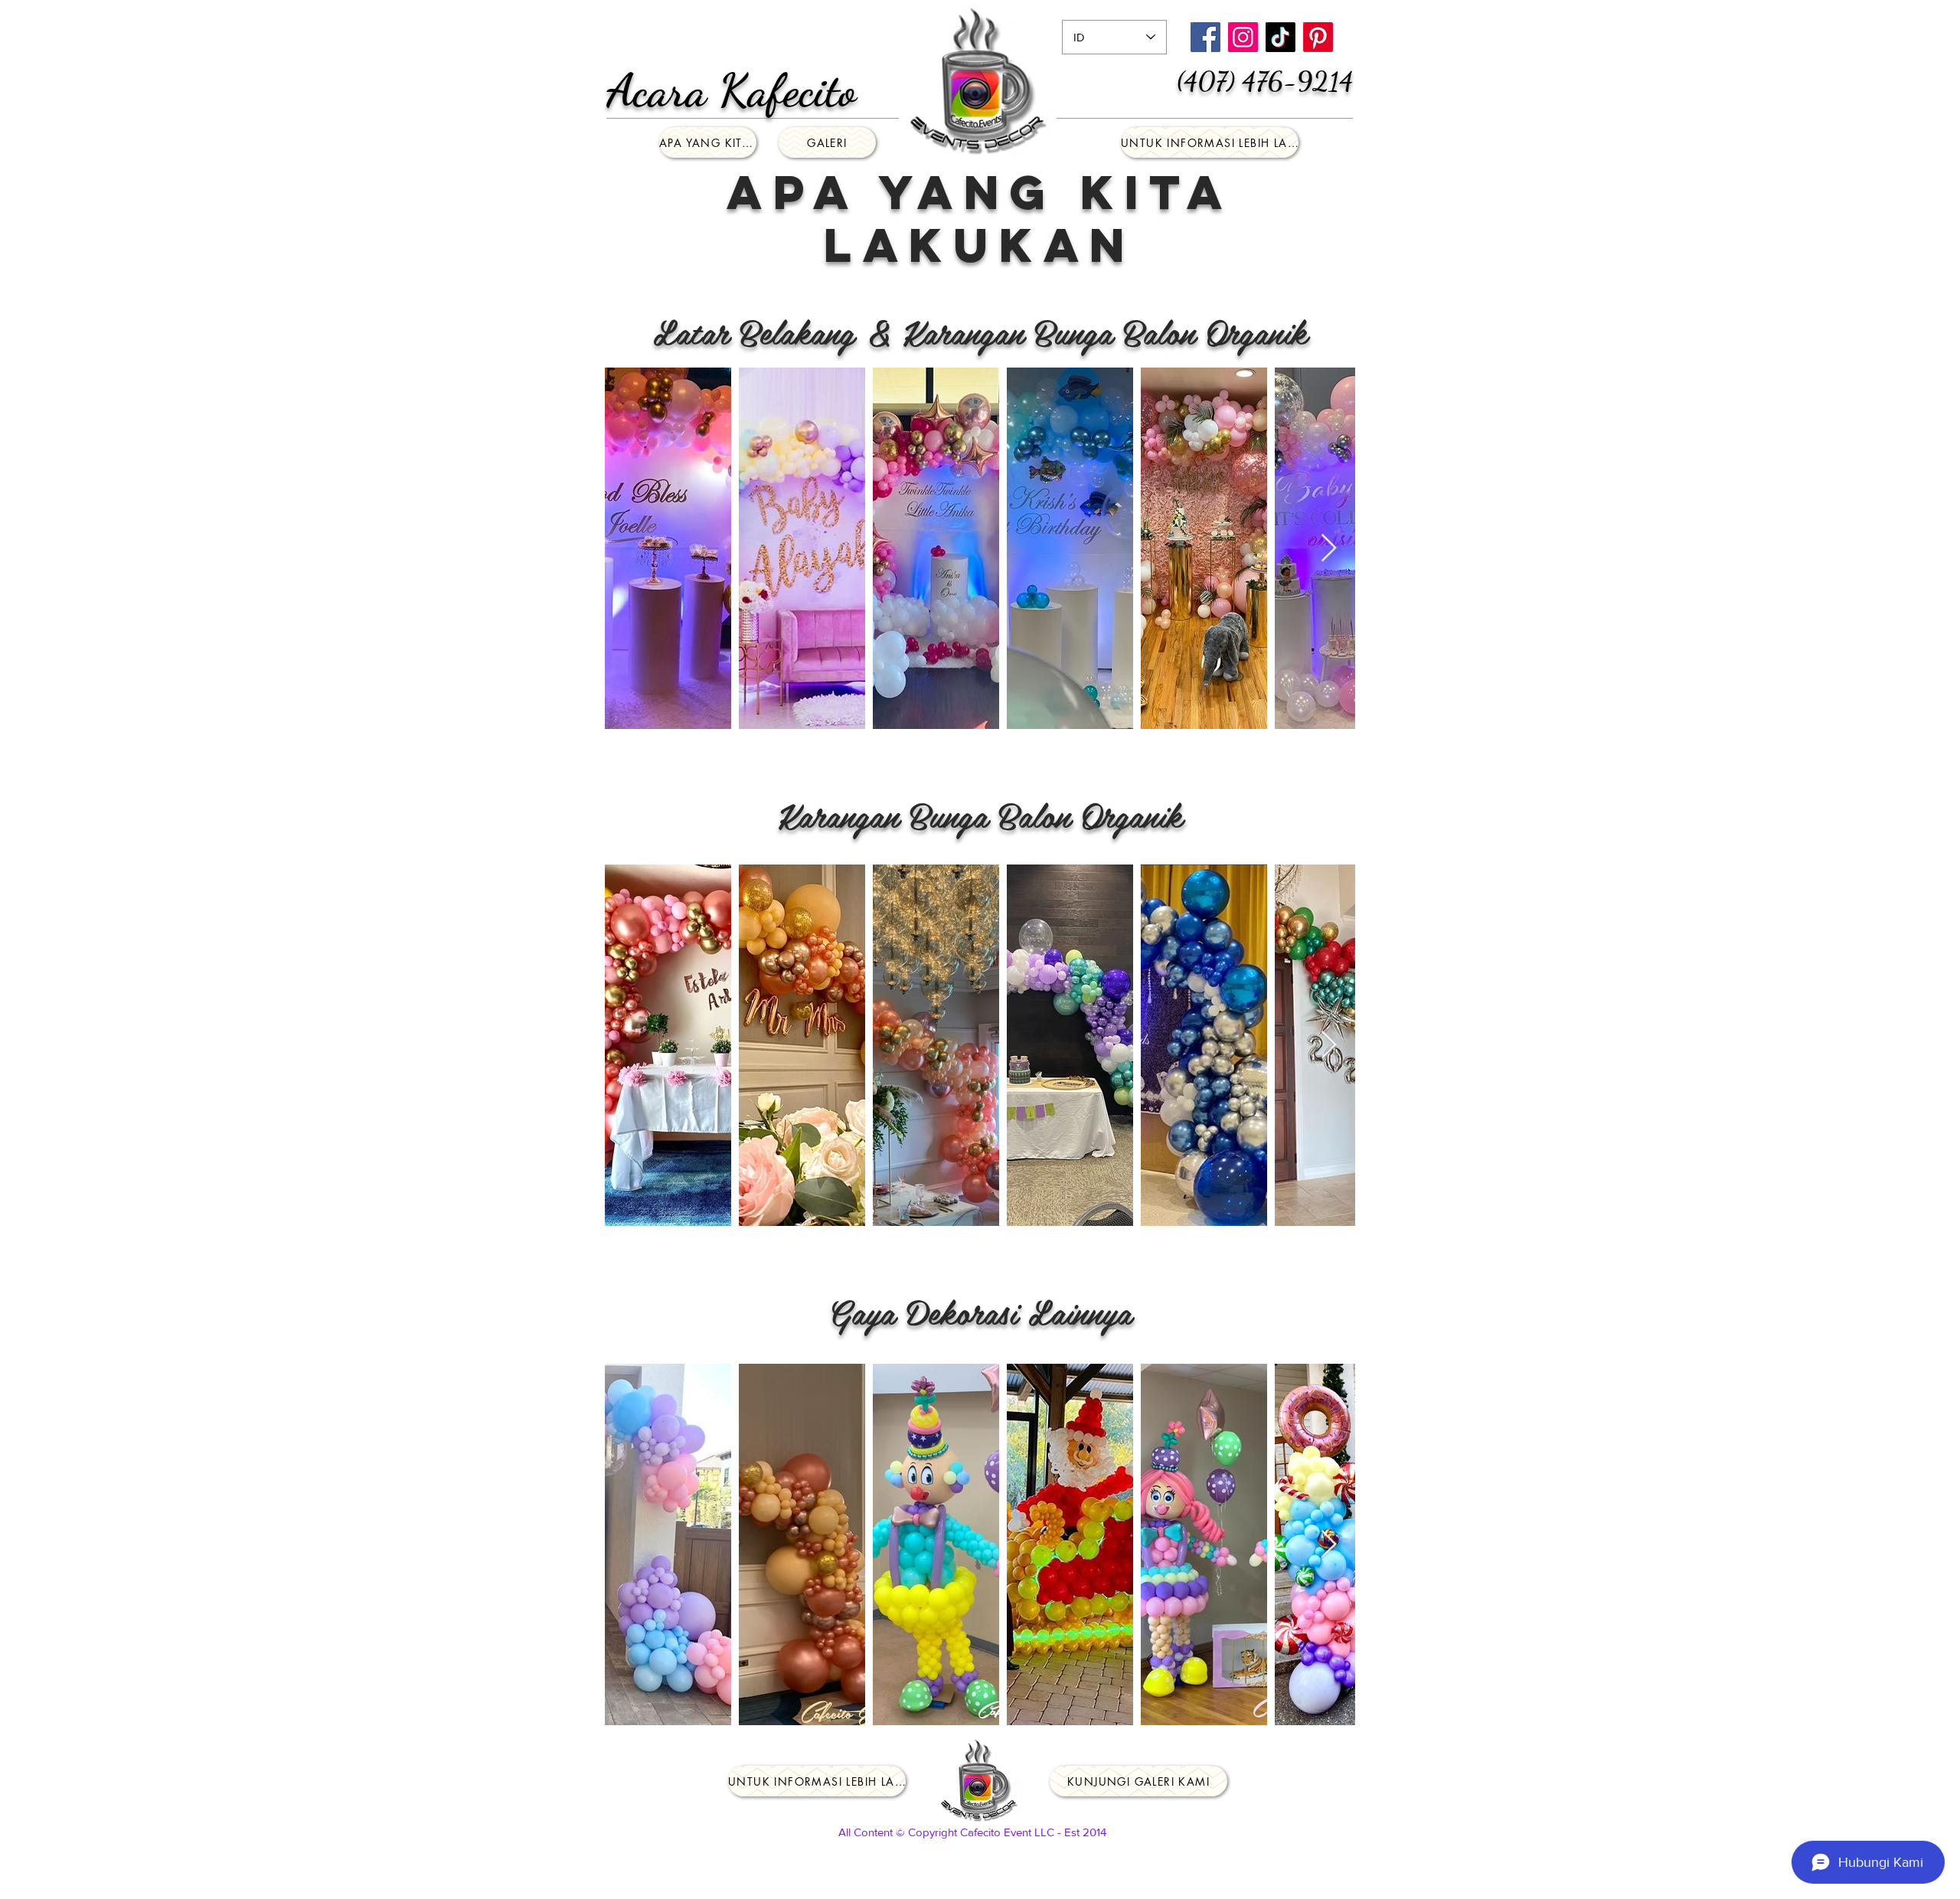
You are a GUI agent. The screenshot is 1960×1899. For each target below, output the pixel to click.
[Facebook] (1205, 37)
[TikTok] (1281, 37)
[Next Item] (1329, 549)
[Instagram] (1243, 37)
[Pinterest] (1318, 37)
